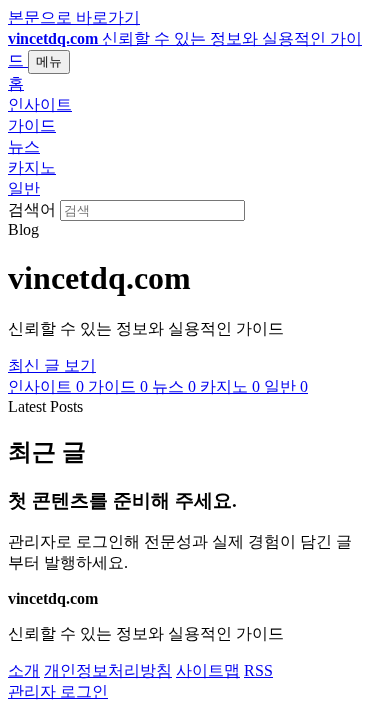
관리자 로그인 (58, 691)
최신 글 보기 (52, 365)
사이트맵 (208, 670)
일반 (24, 188)
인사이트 (40, 104)
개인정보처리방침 (108, 670)
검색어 (32, 209)
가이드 (32, 125)
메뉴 (49, 61)
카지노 (32, 167)
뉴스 (24, 146)
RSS (258, 670)
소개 (24, 670)
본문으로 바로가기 (74, 17)
